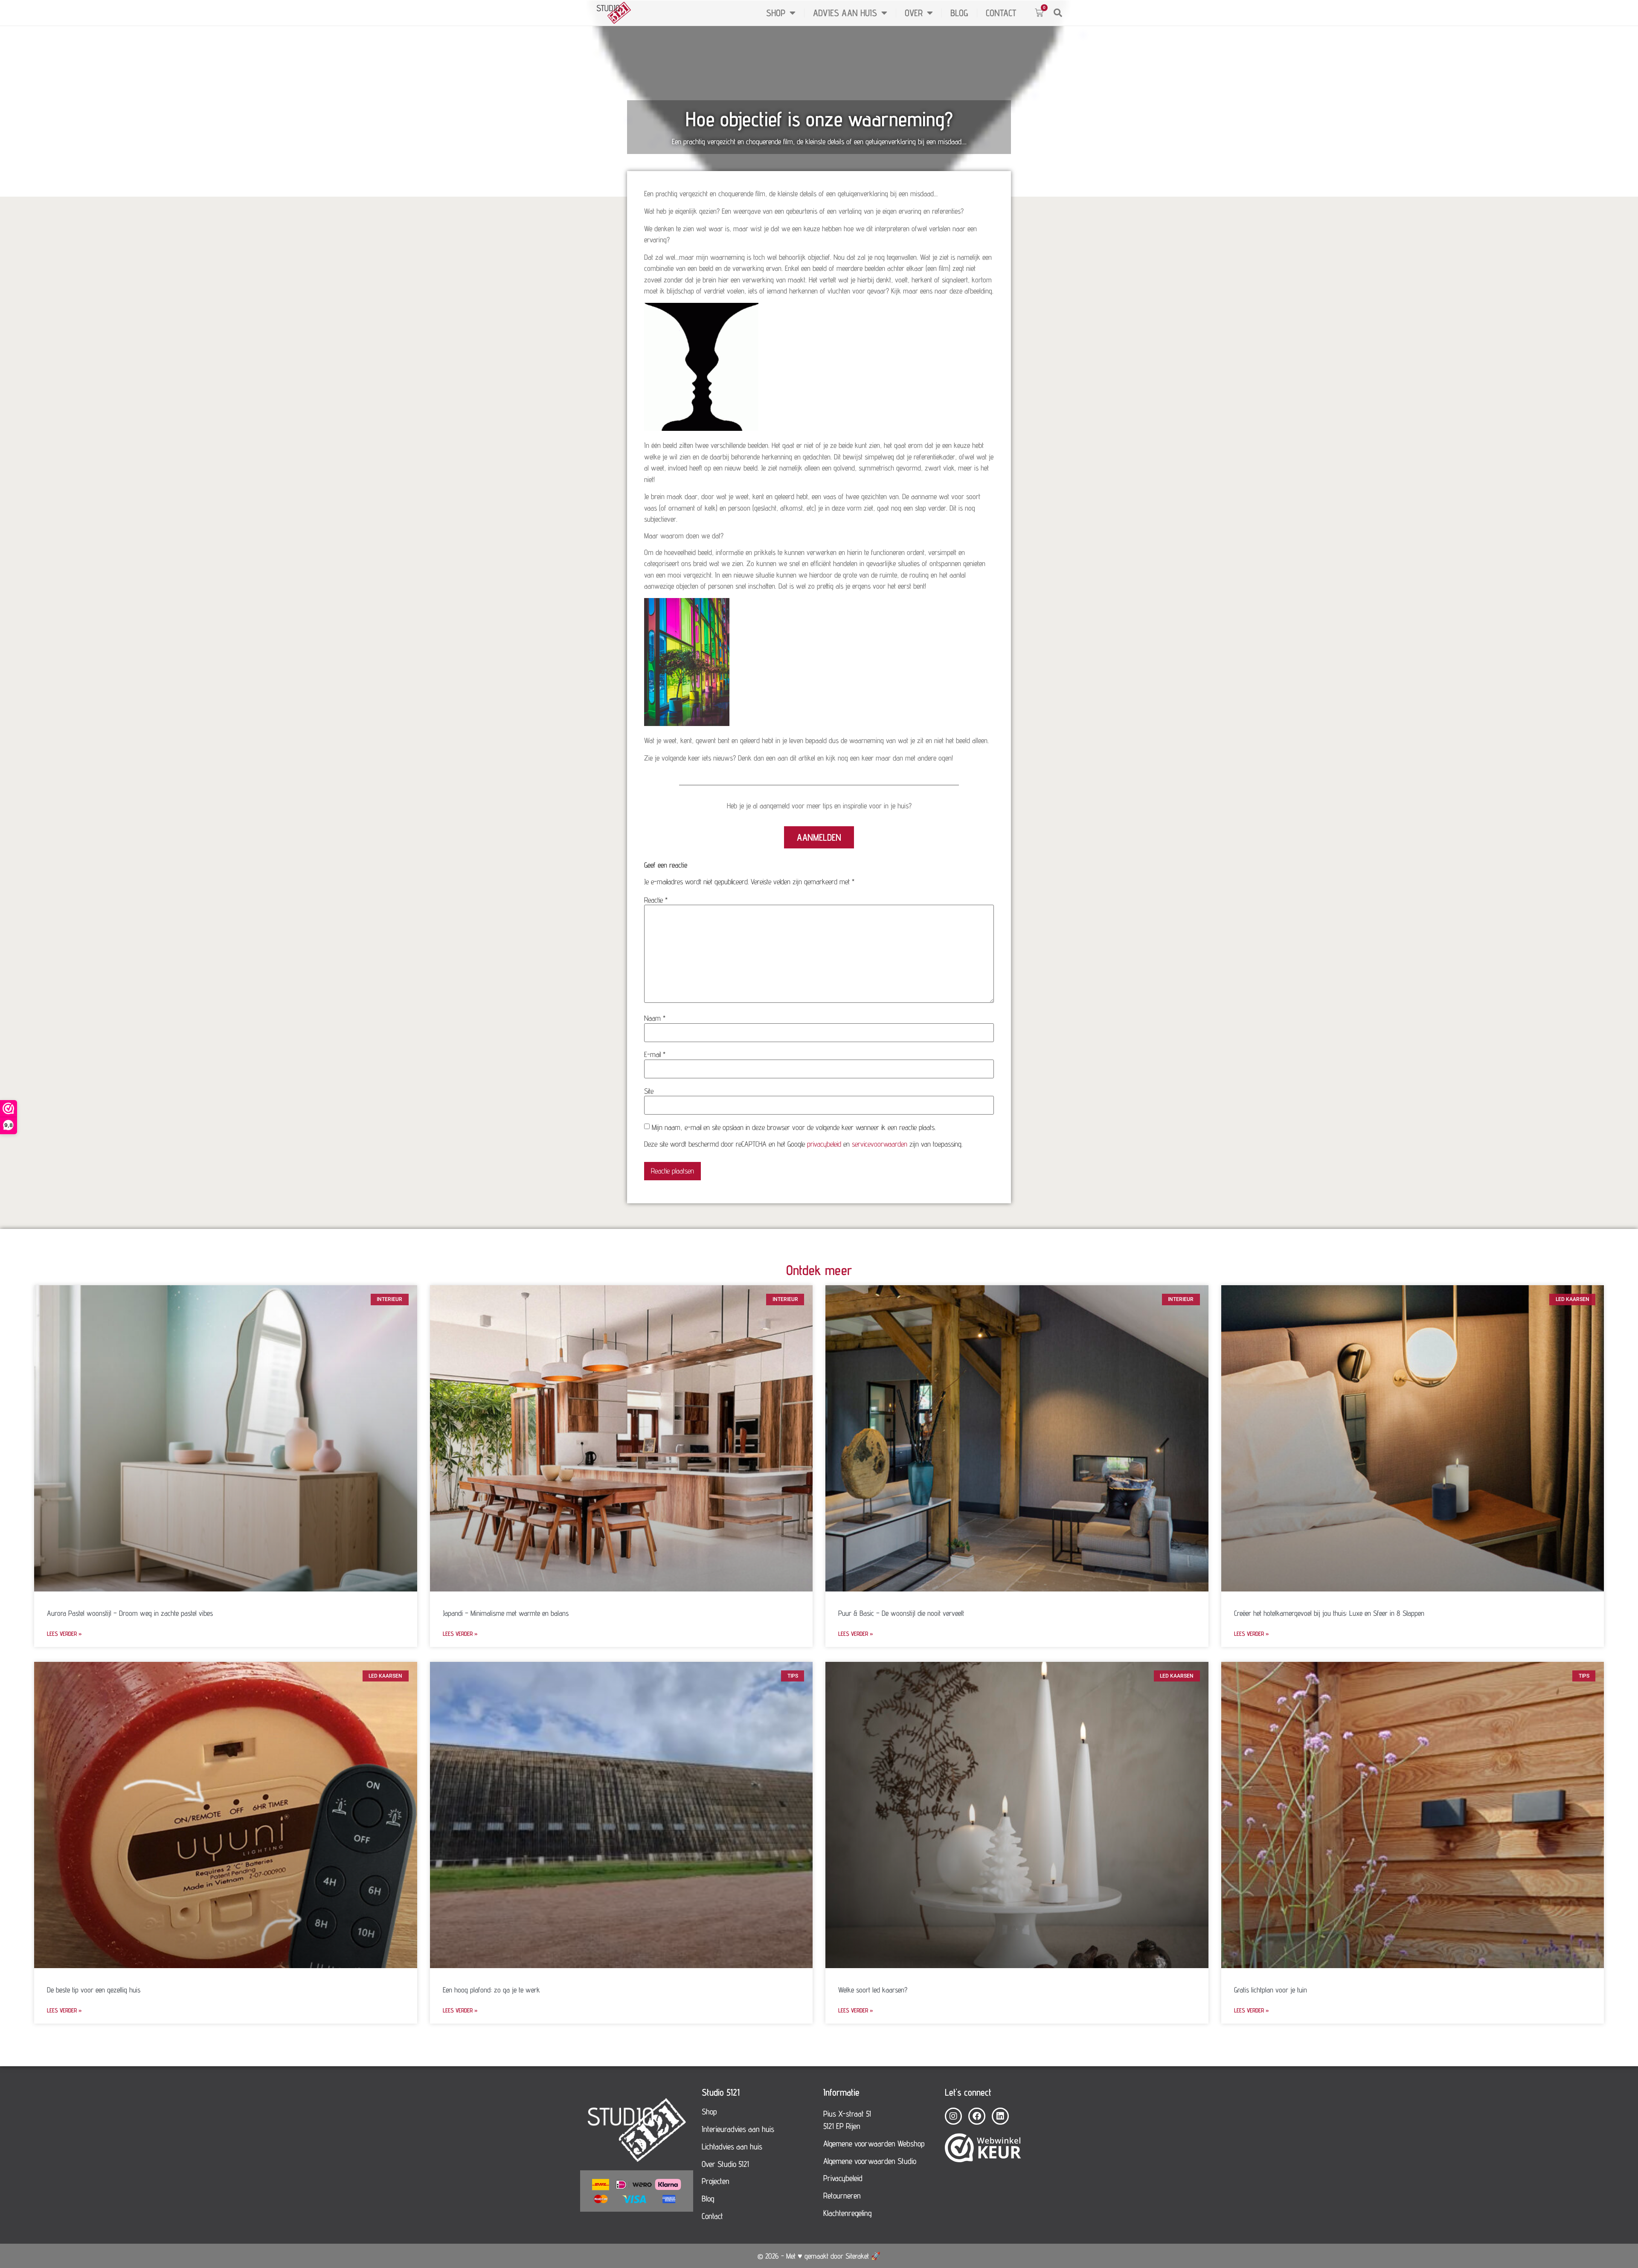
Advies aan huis (845, 13)
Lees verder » (64, 1633)
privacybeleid (824, 1144)
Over (914, 13)
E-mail (655, 1054)
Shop (776, 13)
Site (649, 1091)
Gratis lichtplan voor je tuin (1271, 1990)
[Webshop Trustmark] (983, 2149)
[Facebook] (977, 2116)
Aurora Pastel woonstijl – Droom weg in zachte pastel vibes (130, 1613)
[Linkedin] (1000, 2116)
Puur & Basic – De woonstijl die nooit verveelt (901, 1613)
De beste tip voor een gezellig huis (94, 1990)
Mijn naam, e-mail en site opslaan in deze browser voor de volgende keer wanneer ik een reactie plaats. (794, 1127)
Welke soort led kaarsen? (873, 1990)
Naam (655, 1018)
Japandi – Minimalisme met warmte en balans (506, 1613)
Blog (959, 13)
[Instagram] (953, 2116)
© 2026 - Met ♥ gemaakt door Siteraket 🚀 (819, 2256)
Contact (1001, 13)
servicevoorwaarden (880, 1144)
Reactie (656, 900)
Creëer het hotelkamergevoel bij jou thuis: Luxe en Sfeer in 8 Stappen (1329, 1613)
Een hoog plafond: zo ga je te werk (491, 1990)
